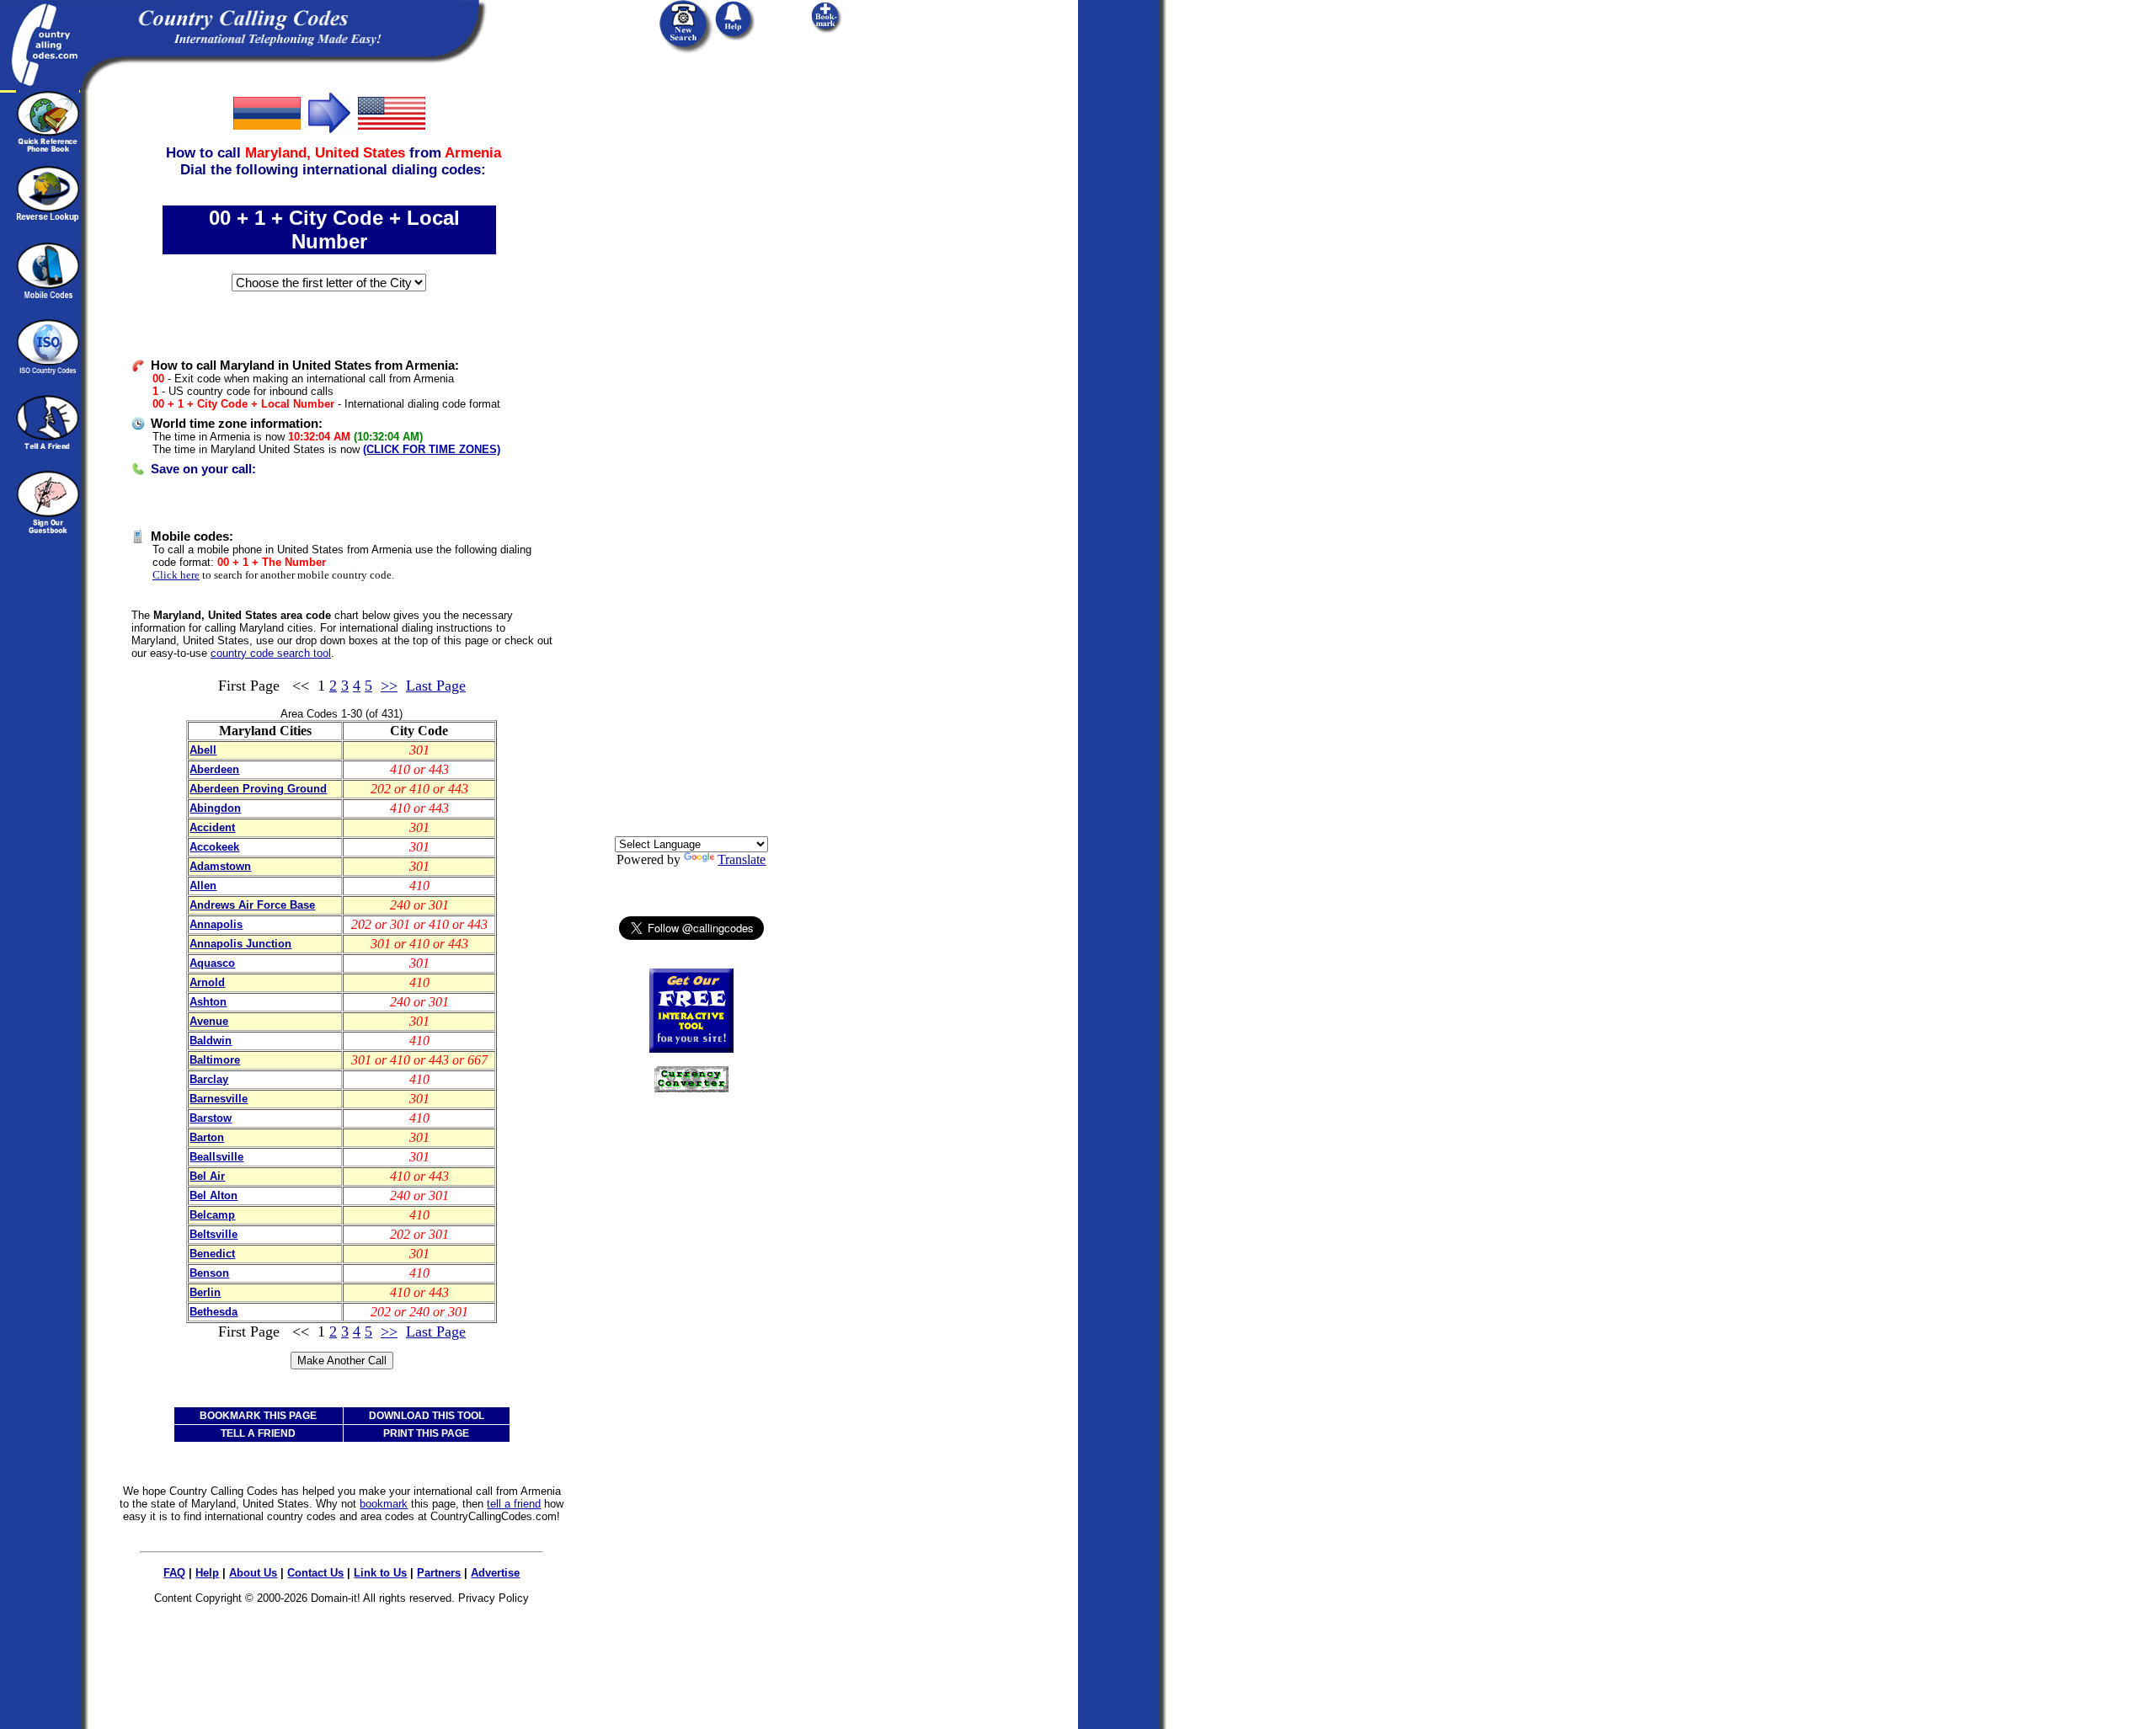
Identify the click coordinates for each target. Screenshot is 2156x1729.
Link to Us (380, 1573)
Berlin (205, 1292)
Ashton (208, 1002)
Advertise (495, 1573)
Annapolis (216, 924)
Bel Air (207, 1176)
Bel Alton (213, 1195)
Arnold (207, 982)
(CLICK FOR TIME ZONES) (432, 449)
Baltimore (215, 1060)
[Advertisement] (691, 343)
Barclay (209, 1079)
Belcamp (212, 1215)
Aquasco (212, 963)
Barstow (211, 1118)
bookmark (384, 1504)
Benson (209, 1273)
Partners (439, 1573)
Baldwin (211, 1041)
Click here (176, 575)
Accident (212, 827)
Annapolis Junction (240, 944)
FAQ (174, 1573)
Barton (207, 1137)
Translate (742, 859)
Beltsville (213, 1234)
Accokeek (214, 847)
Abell (203, 750)
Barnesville (219, 1099)
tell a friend (514, 1504)
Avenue (209, 1021)
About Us (253, 1573)
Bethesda (213, 1312)
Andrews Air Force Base (252, 905)
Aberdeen (214, 769)
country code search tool (271, 653)
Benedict (212, 1254)
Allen (203, 886)
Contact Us (315, 1573)
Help (207, 1573)
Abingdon (215, 808)
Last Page (436, 686)
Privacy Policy (494, 1598)
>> (389, 686)
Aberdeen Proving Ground (258, 789)
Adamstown (220, 866)
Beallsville (216, 1157)
